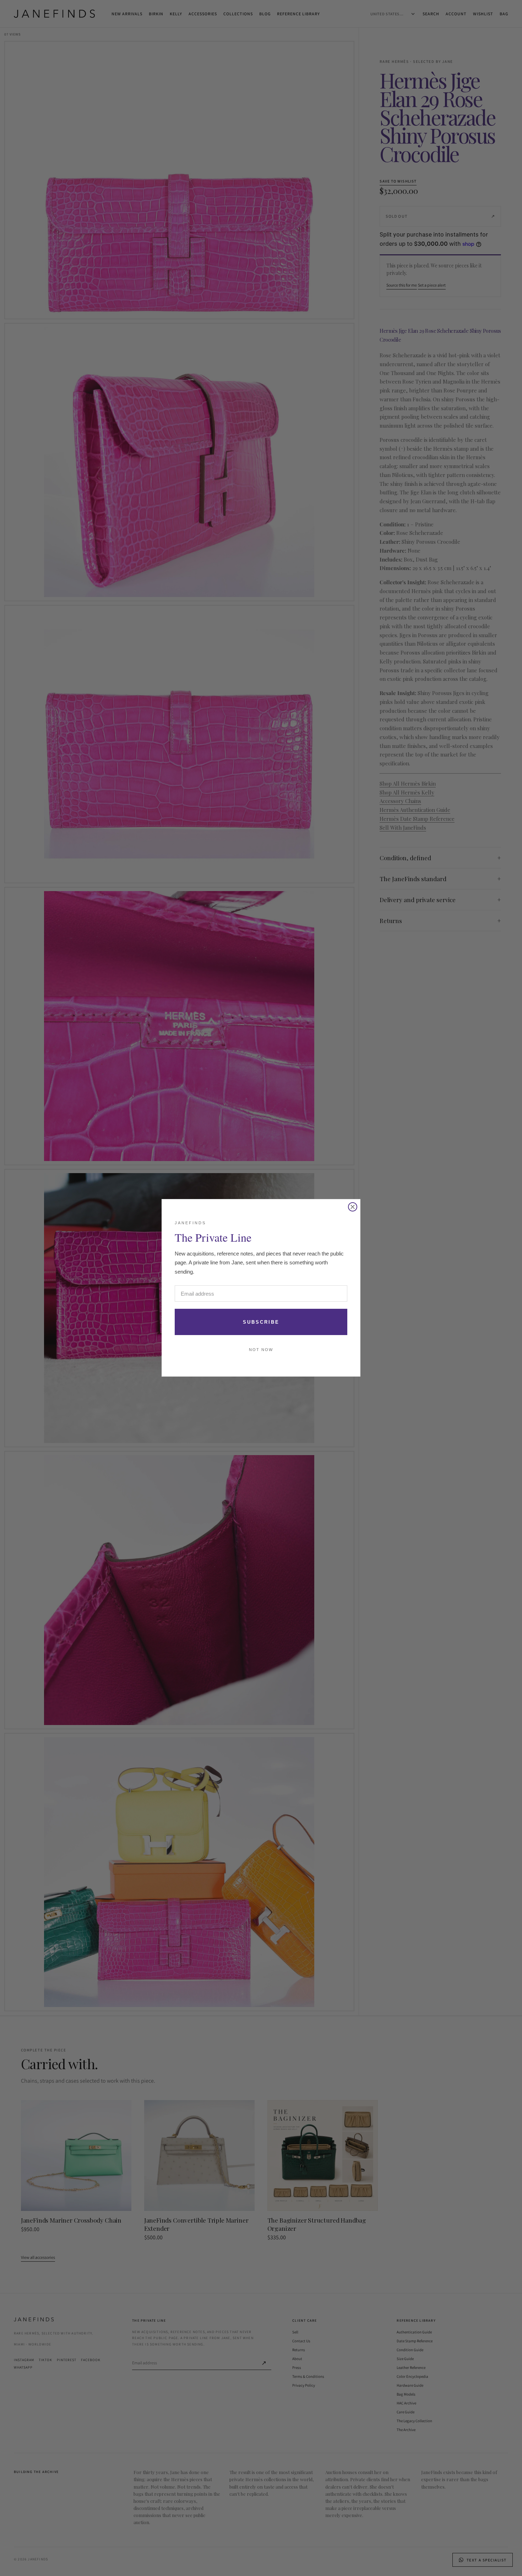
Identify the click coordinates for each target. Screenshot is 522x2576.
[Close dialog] (353, 1207)
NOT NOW (261, 1350)
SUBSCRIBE (261, 1322)
